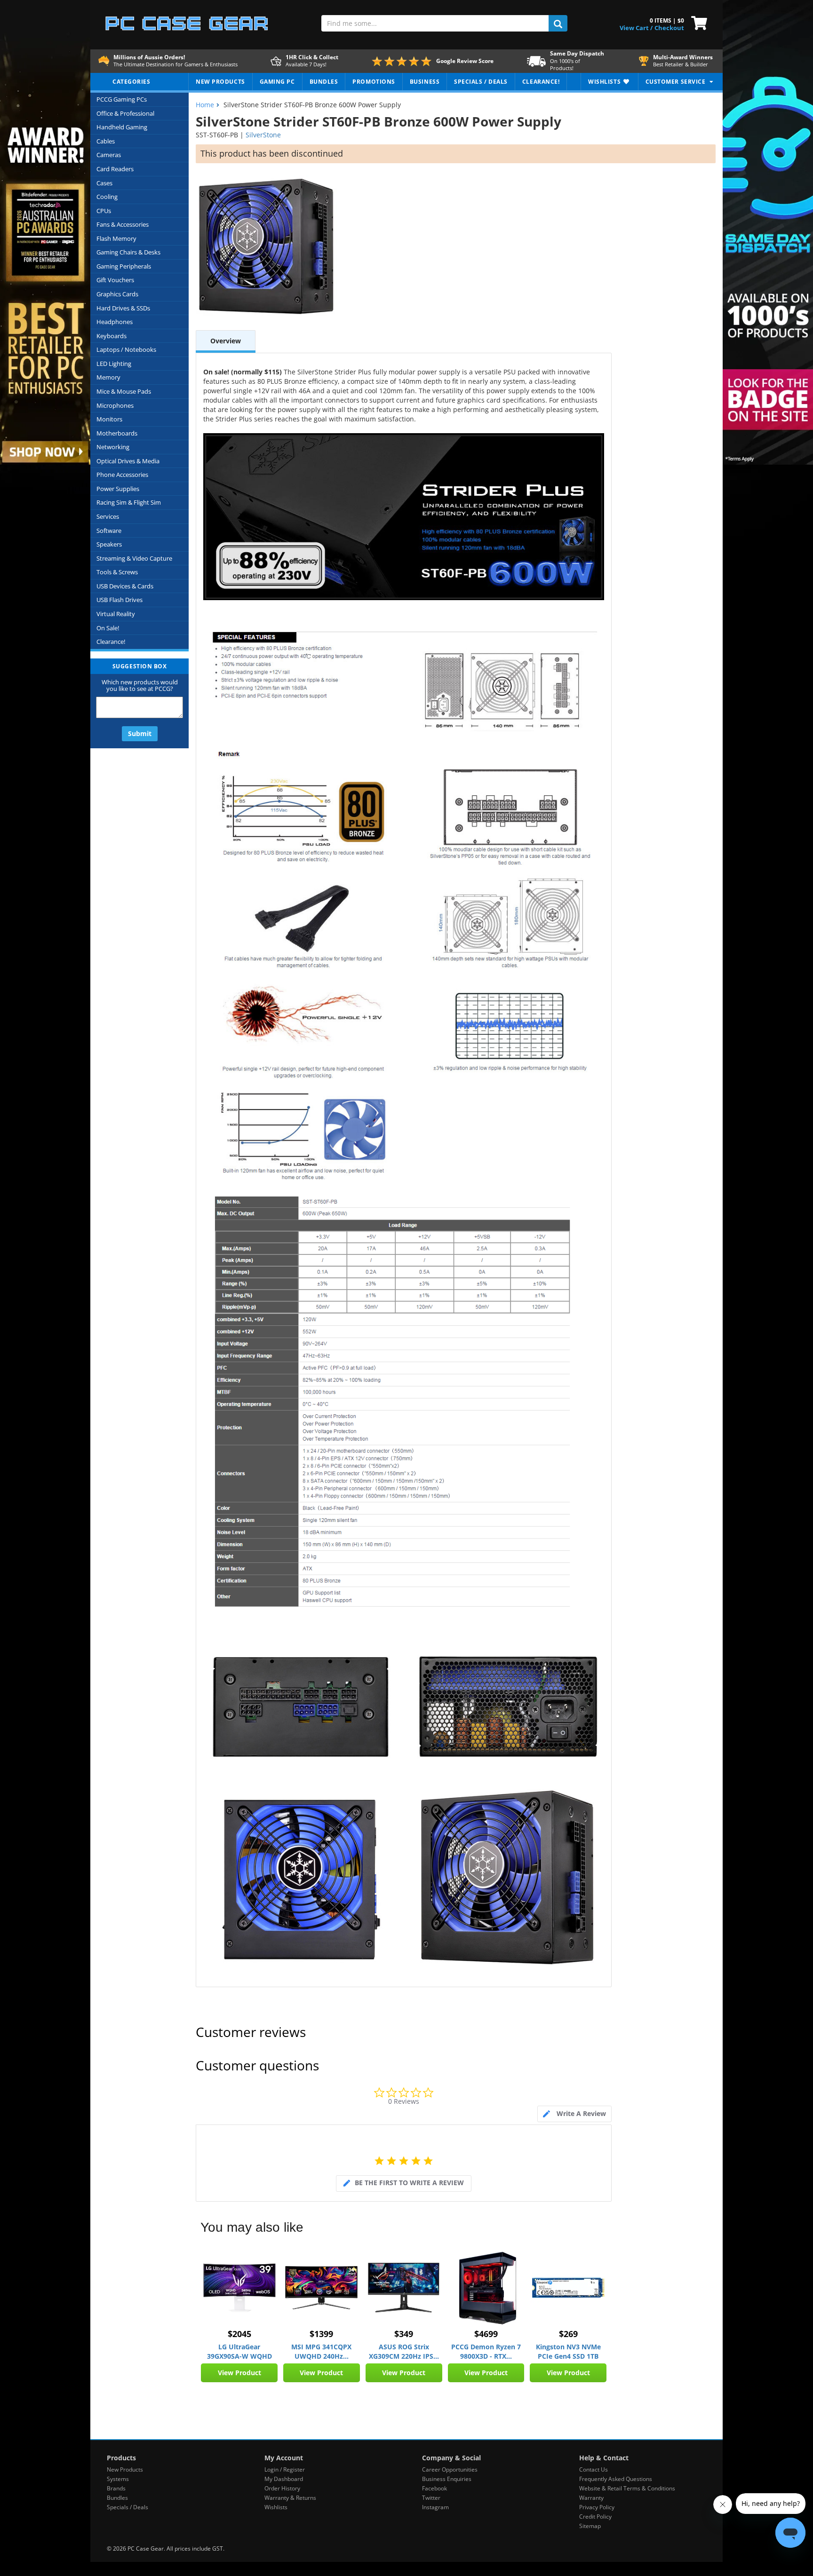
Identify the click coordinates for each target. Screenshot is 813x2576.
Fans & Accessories (123, 224)
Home (205, 105)
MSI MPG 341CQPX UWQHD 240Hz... (321, 2351)
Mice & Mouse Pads (124, 391)
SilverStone (263, 135)
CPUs (104, 211)
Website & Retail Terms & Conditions (627, 2488)
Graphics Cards (117, 294)
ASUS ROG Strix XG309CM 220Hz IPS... (404, 2351)
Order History (282, 2488)
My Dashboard (284, 2479)
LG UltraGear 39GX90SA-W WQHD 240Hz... (239, 2352)
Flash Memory (116, 238)
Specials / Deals (128, 2507)
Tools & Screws (117, 572)
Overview (226, 341)
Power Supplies (118, 489)
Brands (116, 2488)
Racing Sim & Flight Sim (129, 502)
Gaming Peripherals (124, 266)
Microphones (115, 405)
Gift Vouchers (115, 280)
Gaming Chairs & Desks (128, 252)
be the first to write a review (409, 2183)
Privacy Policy (597, 2507)
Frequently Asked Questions (616, 2479)
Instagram (435, 2507)
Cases (104, 183)
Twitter (431, 2498)
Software (109, 531)
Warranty (591, 2498)
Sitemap (590, 2526)
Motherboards (117, 433)
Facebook (434, 2488)
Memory (108, 377)
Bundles (117, 2498)
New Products (125, 2469)
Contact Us (594, 2469)
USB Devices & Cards (125, 586)
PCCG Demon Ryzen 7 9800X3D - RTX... (486, 2351)
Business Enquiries (447, 2479)
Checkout (669, 28)
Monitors (109, 419)
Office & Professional (125, 113)
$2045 (239, 2334)
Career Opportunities (450, 2469)
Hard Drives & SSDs (123, 308)
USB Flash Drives (120, 600)
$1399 (321, 2334)
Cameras (109, 155)
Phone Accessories (122, 475)
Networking (113, 447)
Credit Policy (595, 2517)
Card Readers (115, 169)
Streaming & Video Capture (134, 558)
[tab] (574, 2114)
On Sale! (108, 628)
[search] (558, 23)
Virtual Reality (116, 614)
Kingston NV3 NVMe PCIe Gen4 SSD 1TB (568, 2351)
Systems (118, 2479)
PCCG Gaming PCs (122, 99)
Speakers (109, 544)
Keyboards (112, 336)
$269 (568, 2334)
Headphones (115, 322)
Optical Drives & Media (128, 461)
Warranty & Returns (290, 2498)
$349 (404, 2334)
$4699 (486, 2334)
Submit (140, 733)
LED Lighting (114, 364)
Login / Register (285, 2469)
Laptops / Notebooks (126, 349)
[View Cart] (697, 22)
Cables (106, 141)
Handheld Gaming (122, 127)
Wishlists (276, 2507)
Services (108, 516)
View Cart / (636, 28)
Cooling (107, 197)
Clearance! (111, 642)
